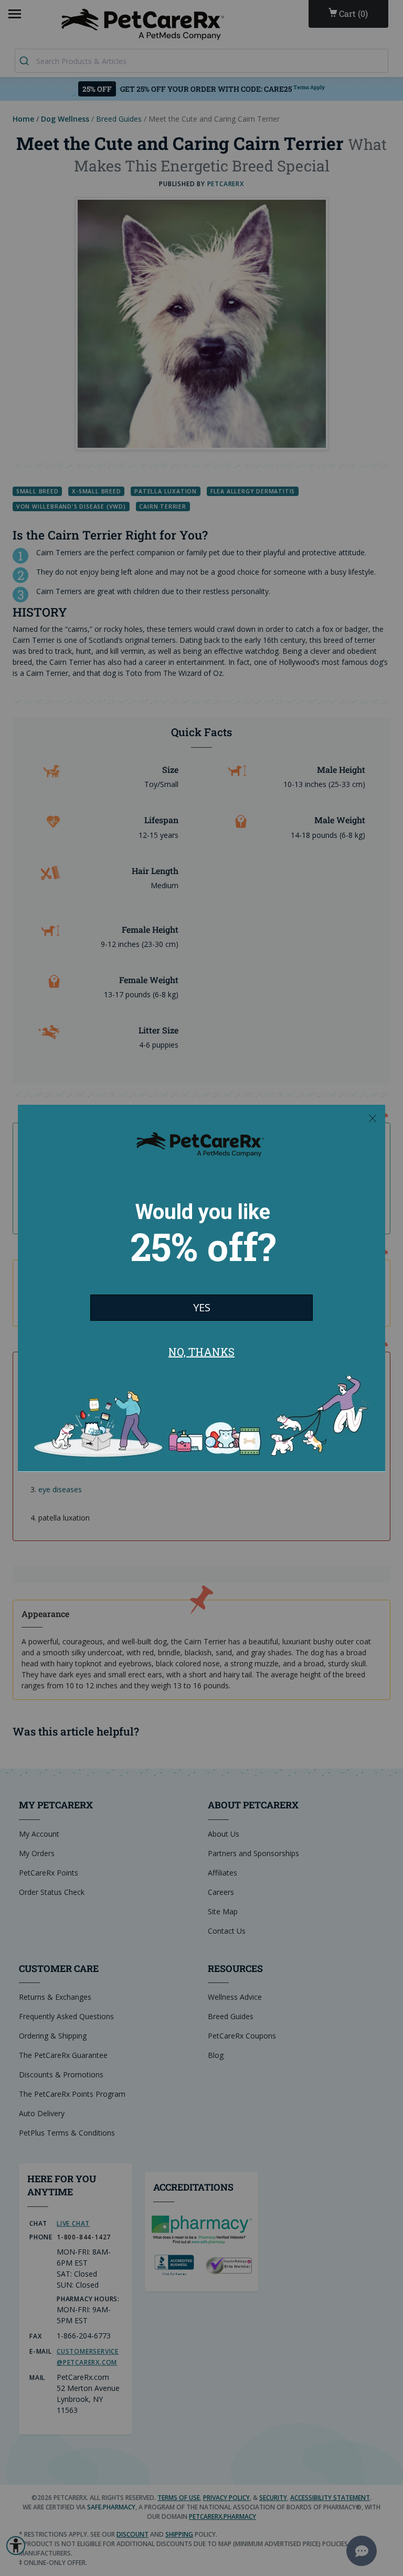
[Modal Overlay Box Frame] (201, 1288)
